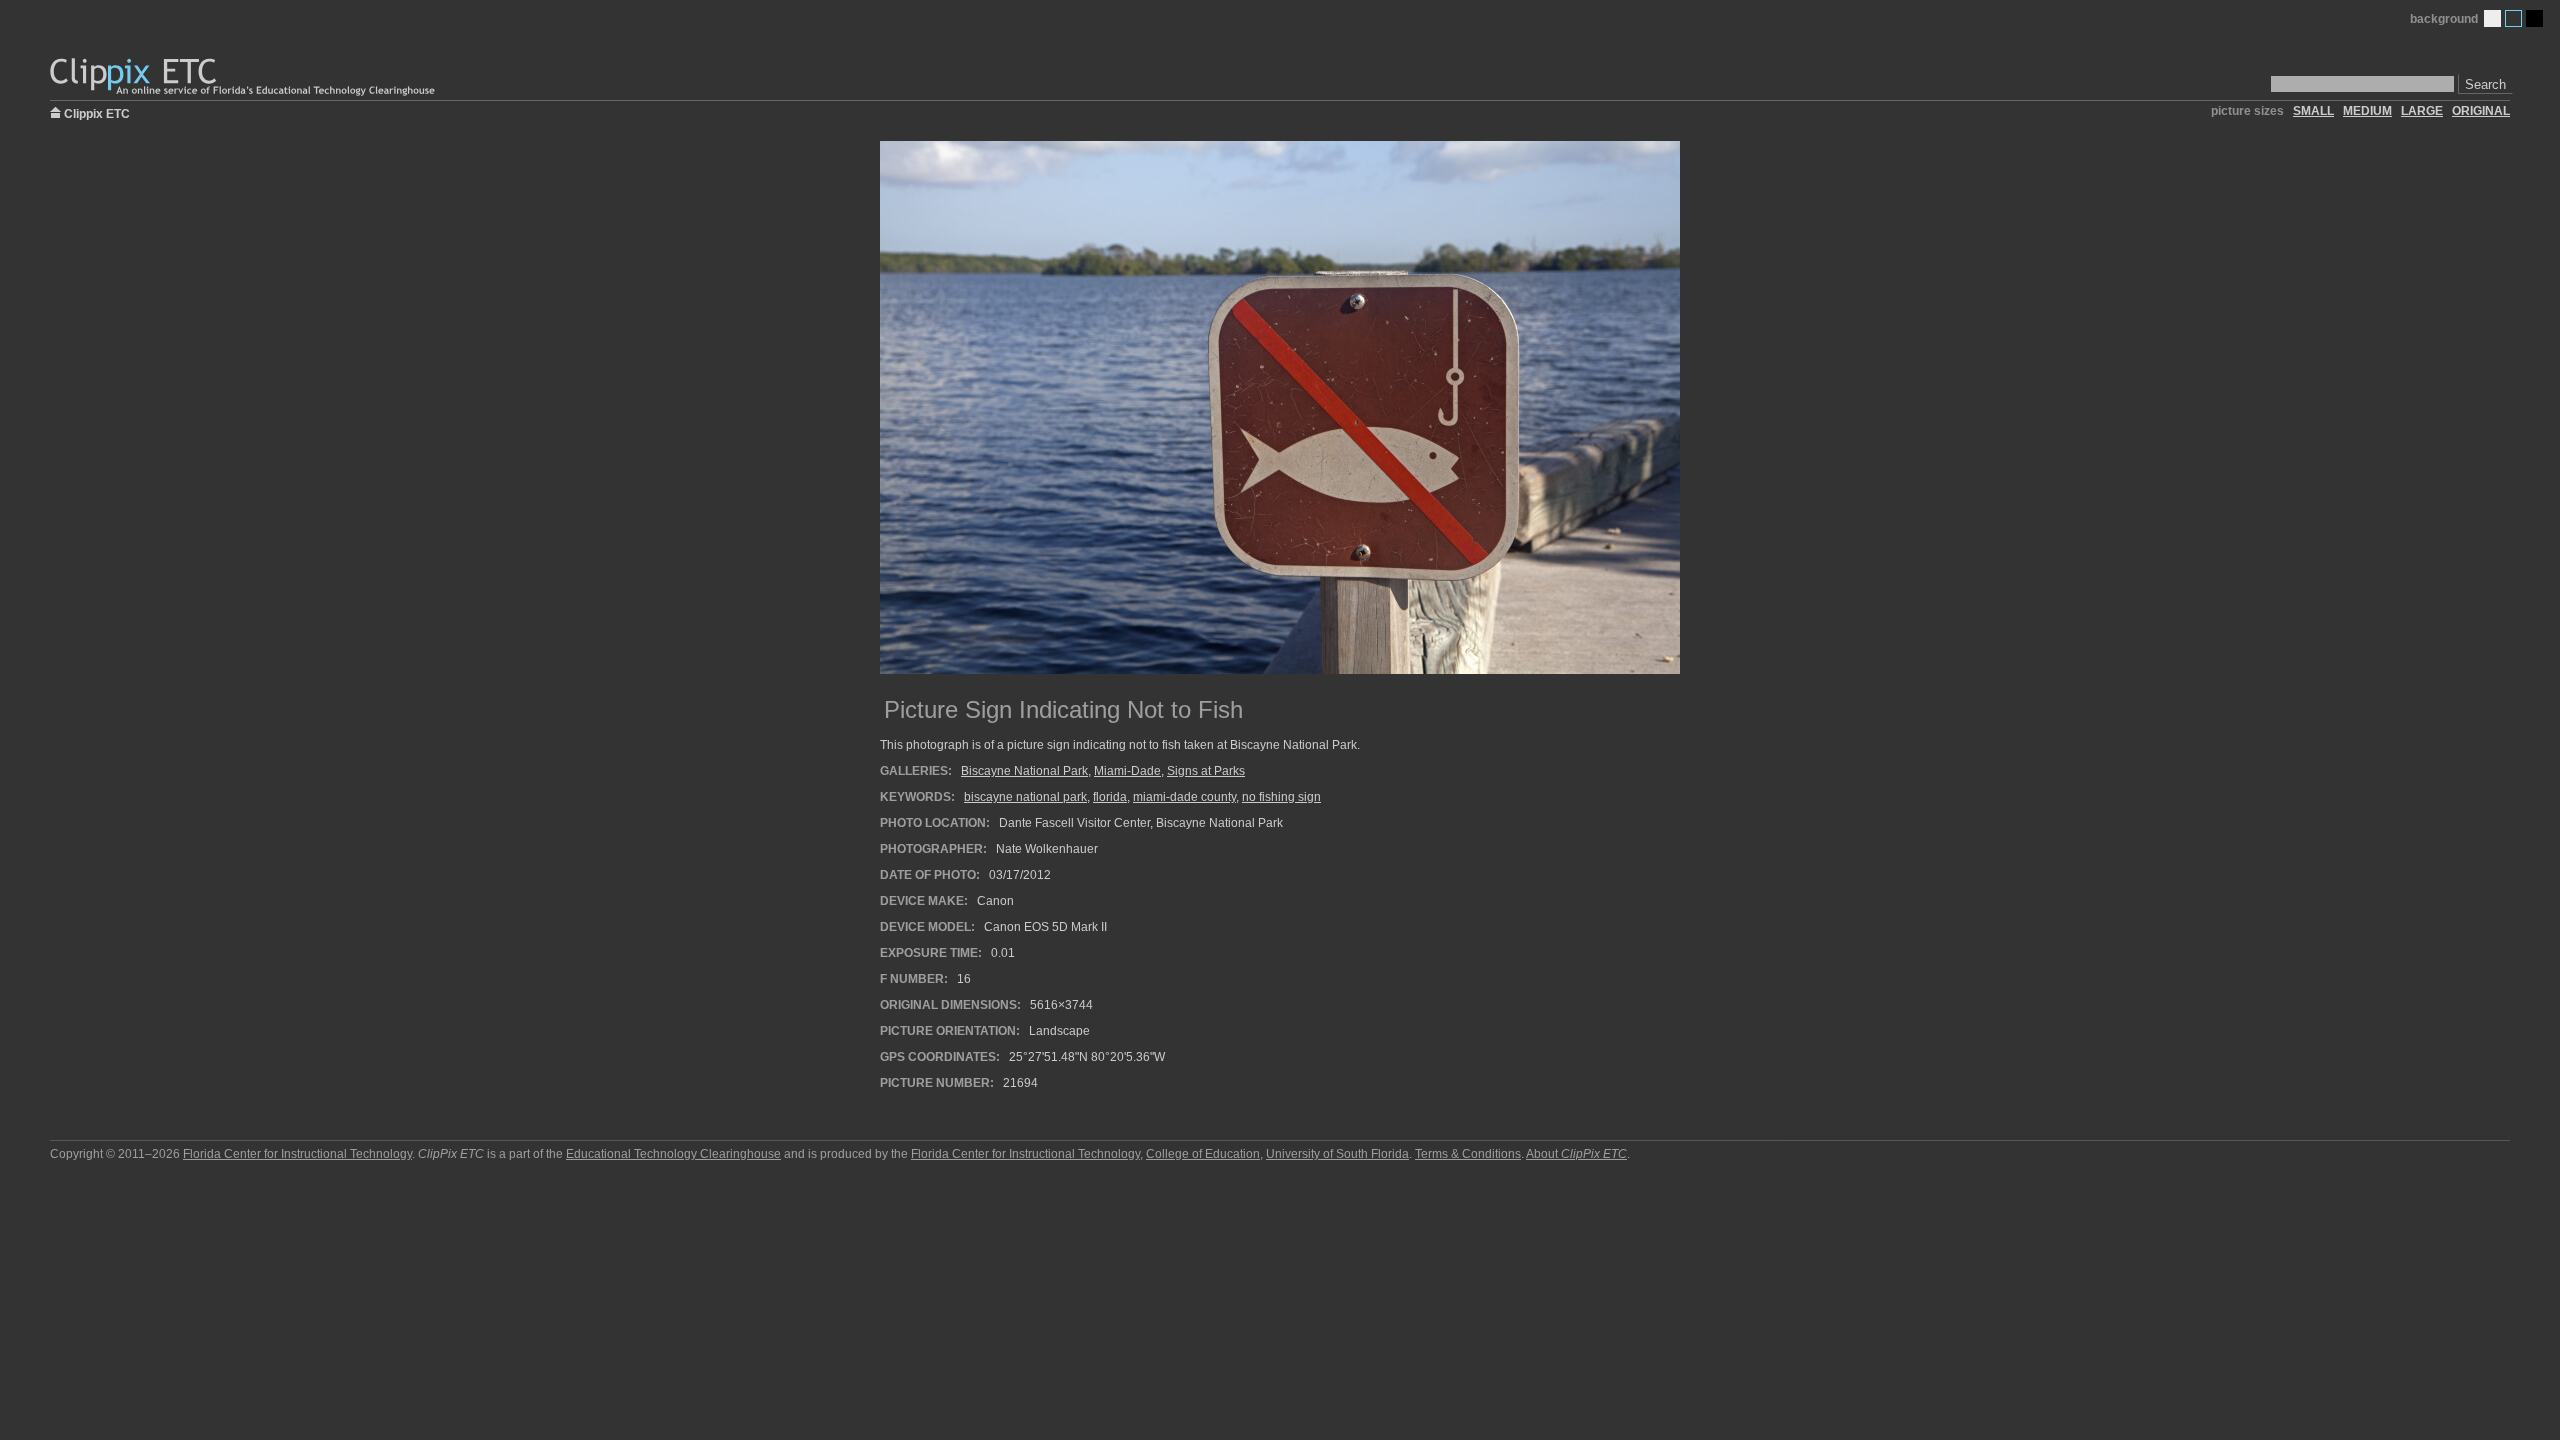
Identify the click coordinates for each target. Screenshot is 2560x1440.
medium (2367, 111)
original (2481, 111)
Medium (2513, 18)
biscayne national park (1025, 797)
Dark (2534, 18)
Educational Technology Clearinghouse (673, 1154)
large (2422, 111)
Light (2492, 18)
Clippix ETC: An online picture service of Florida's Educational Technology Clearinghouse (244, 77)
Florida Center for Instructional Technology (297, 1154)
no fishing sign (1281, 797)
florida (1110, 797)
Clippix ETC (97, 112)
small (2313, 111)
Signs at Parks (1206, 771)
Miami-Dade (1127, 771)
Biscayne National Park (1024, 771)
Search (2485, 84)
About (1576, 1154)
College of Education (1203, 1154)
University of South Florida (1337, 1154)
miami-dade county (1184, 797)
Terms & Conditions (1468, 1154)
